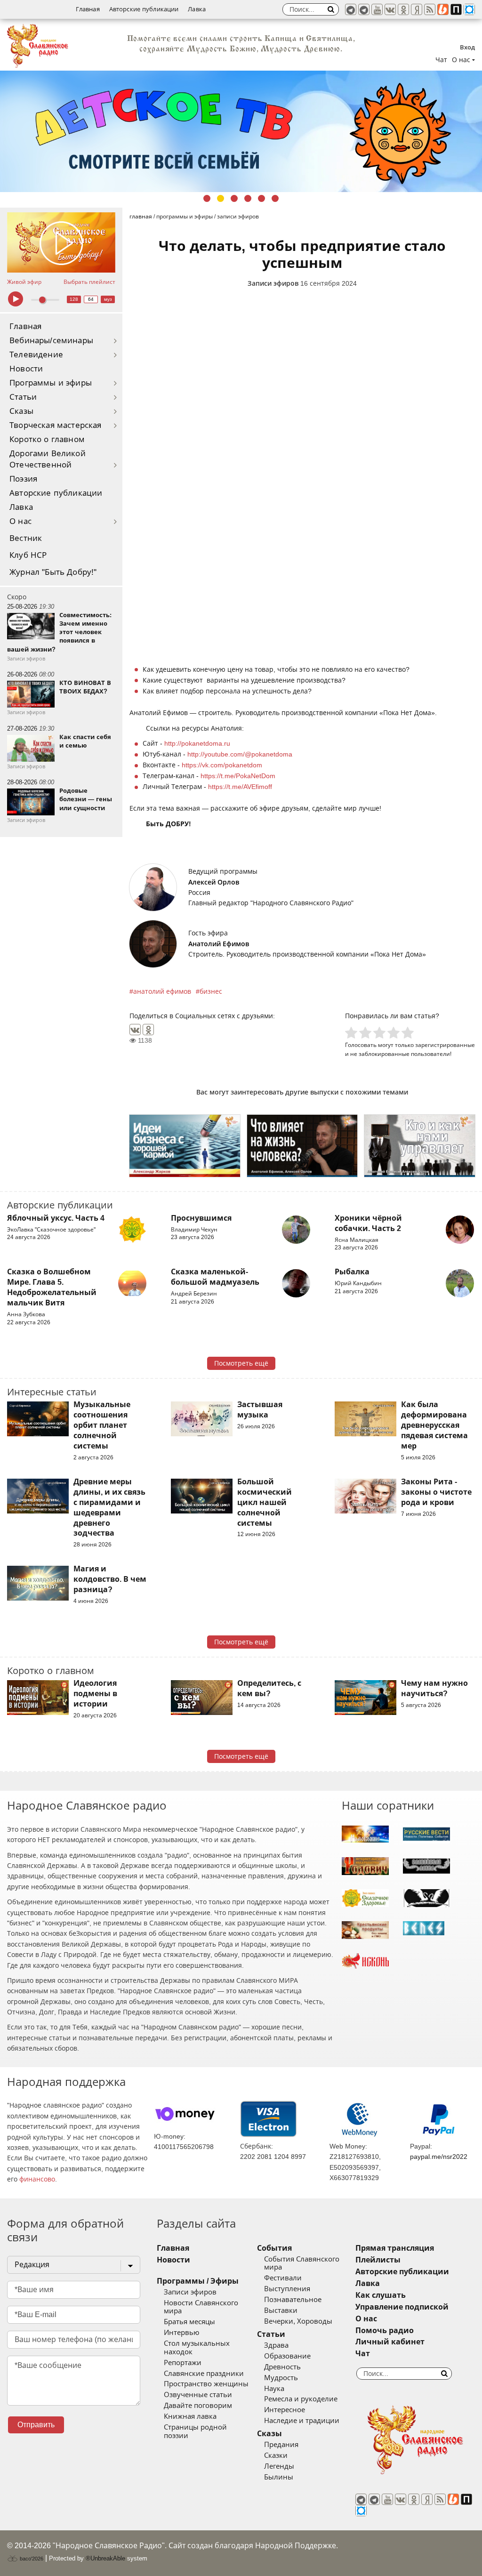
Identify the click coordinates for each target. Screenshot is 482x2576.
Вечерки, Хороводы (298, 2321)
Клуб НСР (28, 555)
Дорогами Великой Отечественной (48, 459)
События (274, 2248)
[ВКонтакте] (135, 1030)
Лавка (197, 9)
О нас (20, 521)
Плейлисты (378, 2260)
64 (91, 299)
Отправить (36, 2425)
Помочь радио (385, 2330)
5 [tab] (261, 198)
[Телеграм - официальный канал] (351, 9)
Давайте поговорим (198, 2406)
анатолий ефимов (162, 991)
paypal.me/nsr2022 (439, 2157)
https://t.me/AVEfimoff (240, 787)
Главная (88, 9)
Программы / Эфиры (198, 2281)
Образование (287, 2356)
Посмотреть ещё (241, 1363)
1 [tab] (207, 198)
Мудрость (281, 2378)
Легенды (279, 2466)
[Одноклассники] (148, 1030)
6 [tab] (275, 198)
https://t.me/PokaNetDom (238, 776)
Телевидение (36, 355)
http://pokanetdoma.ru (197, 743)
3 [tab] (234, 198)
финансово (37, 2179)
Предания (281, 2445)
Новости (26, 369)
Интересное (285, 2410)
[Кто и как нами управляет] (420, 1146)
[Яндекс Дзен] (417, 9)
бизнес (211, 991)
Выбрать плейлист (89, 282)
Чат (441, 60)
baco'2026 (31, 2559)
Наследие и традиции (302, 2421)
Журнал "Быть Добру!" (53, 572)
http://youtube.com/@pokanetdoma (240, 754)
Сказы (21, 411)
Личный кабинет (390, 2342)
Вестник (26, 538)
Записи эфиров (273, 283)
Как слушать (381, 2295)
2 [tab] (221, 198)
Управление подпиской (402, 2307)
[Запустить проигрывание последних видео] (61, 243)
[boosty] (443, 9)
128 (74, 299)
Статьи (23, 397)
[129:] (241, 131)
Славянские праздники (204, 2374)
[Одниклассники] (403, 9)
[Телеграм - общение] (364, 9)
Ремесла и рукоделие (301, 2399)
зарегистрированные (445, 1045)
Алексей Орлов (214, 882)
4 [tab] (248, 198)
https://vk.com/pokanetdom (222, 765)
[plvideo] (456, 9)
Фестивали (283, 2278)
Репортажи (183, 2363)
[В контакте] (390, 9)
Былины (279, 2477)
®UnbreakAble (105, 2558)
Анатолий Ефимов (219, 944)
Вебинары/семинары (51, 341)
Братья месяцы (189, 2322)
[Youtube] (377, 9)
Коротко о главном (47, 439)
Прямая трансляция (395, 2248)
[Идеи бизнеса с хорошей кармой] (185, 1146)
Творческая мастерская (56, 425)
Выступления (287, 2289)
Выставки (281, 2310)
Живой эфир (24, 282)
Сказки (276, 2455)
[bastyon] (469, 9)
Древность (282, 2367)
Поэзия (23, 479)
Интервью (181, 2333)
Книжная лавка (190, 2416)
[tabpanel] (241, 131)
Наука (274, 2389)
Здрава (276, 2345)
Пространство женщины (206, 2384)
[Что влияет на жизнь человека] (302, 1146)
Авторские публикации (144, 9)
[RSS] (430, 9)
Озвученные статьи (198, 2395)
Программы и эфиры (51, 383)
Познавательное (293, 2300)
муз (108, 299)
